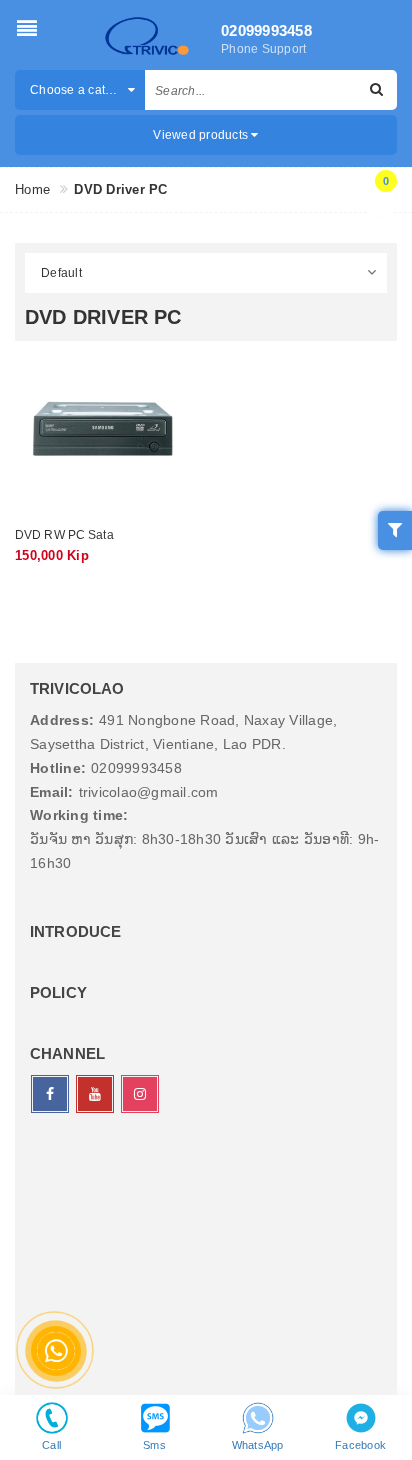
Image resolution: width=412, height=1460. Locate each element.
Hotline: (58, 768)
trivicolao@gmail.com (149, 792)
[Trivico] (147, 37)
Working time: (79, 815)
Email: (52, 792)
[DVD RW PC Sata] (103, 429)
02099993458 (265, 30)
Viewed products (202, 135)
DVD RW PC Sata (64, 534)
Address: (62, 720)
